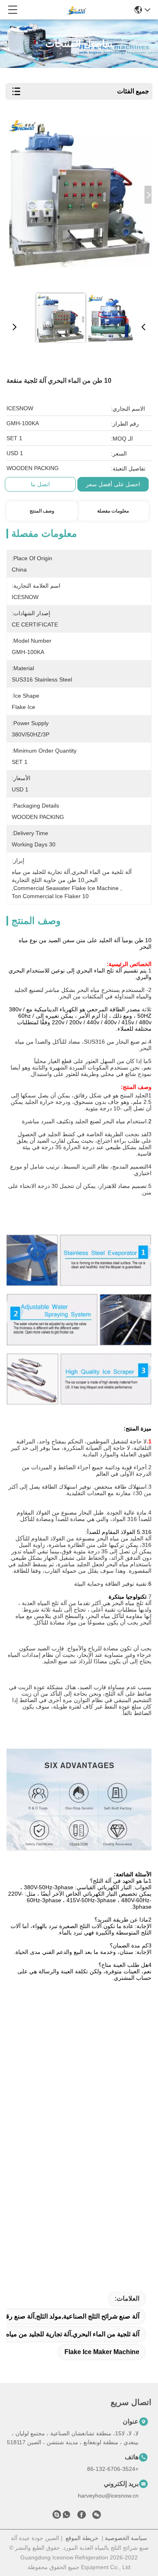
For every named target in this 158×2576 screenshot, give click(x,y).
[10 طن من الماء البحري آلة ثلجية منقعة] (80, 203)
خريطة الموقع (82, 2538)
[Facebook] (81, 2516)
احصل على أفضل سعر (113, 484)
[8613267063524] (66, 2516)
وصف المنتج (42, 511)
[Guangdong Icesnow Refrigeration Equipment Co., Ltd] (76, 10)
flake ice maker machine (102, 2352)
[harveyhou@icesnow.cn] (57, 2516)
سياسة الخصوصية (126, 2538)
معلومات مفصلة (113, 511)
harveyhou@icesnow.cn (108, 2496)
